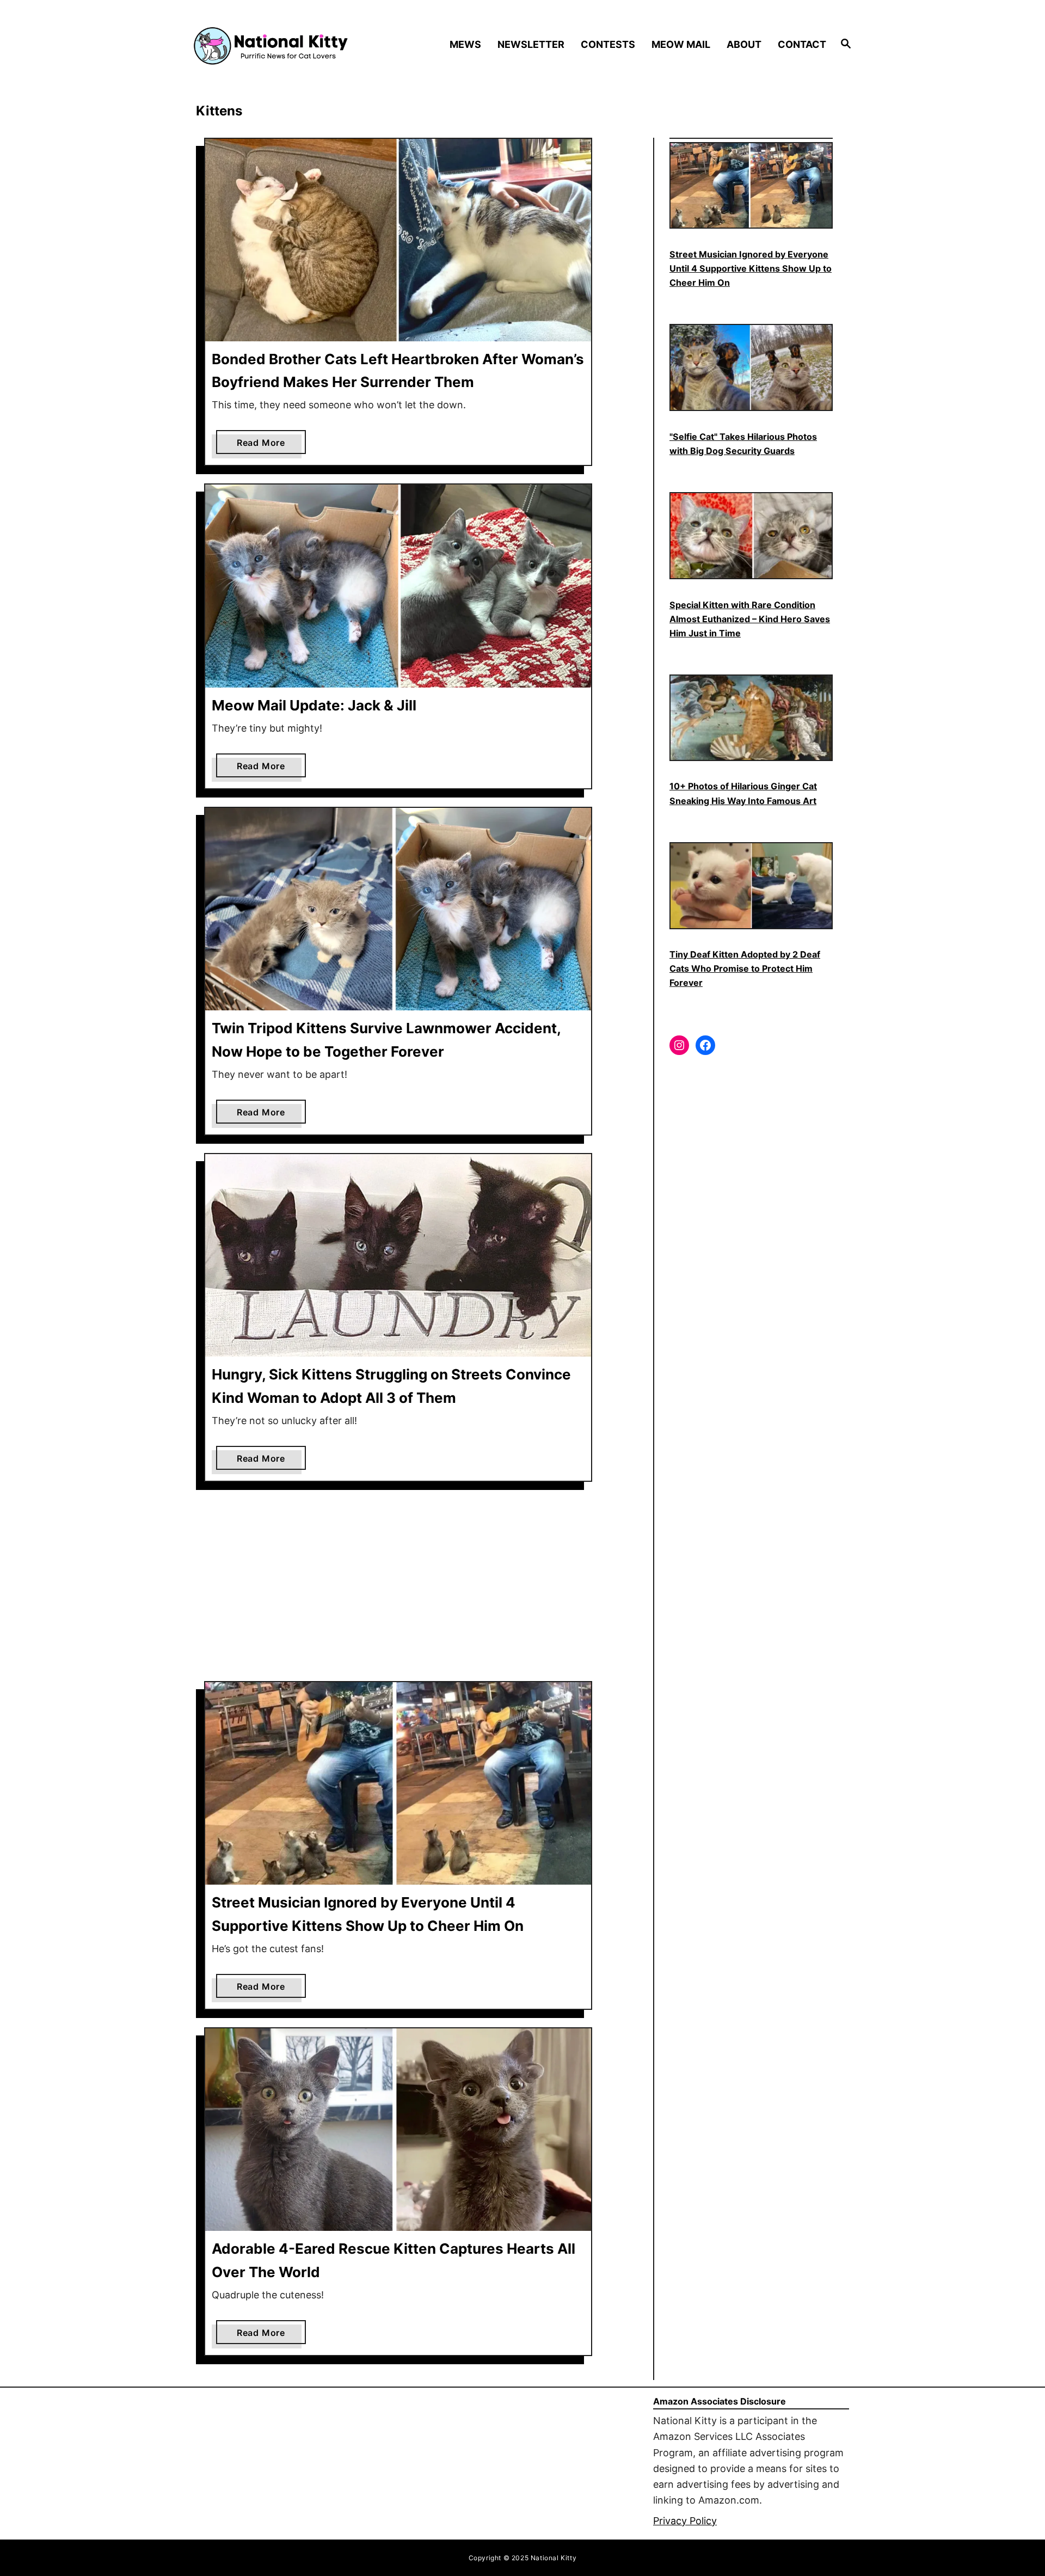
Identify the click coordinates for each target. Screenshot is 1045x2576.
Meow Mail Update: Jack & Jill (314, 705)
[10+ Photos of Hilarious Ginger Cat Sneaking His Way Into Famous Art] (751, 718)
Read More (265, 445)
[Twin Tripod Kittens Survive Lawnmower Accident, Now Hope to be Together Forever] (398, 909)
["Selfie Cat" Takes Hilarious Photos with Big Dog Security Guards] (751, 367)
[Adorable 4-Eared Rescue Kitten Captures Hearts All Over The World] (398, 2130)
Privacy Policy (685, 2521)
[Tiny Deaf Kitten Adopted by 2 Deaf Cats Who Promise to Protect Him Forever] (751, 886)
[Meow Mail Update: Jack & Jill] (398, 586)
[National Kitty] (271, 45)
